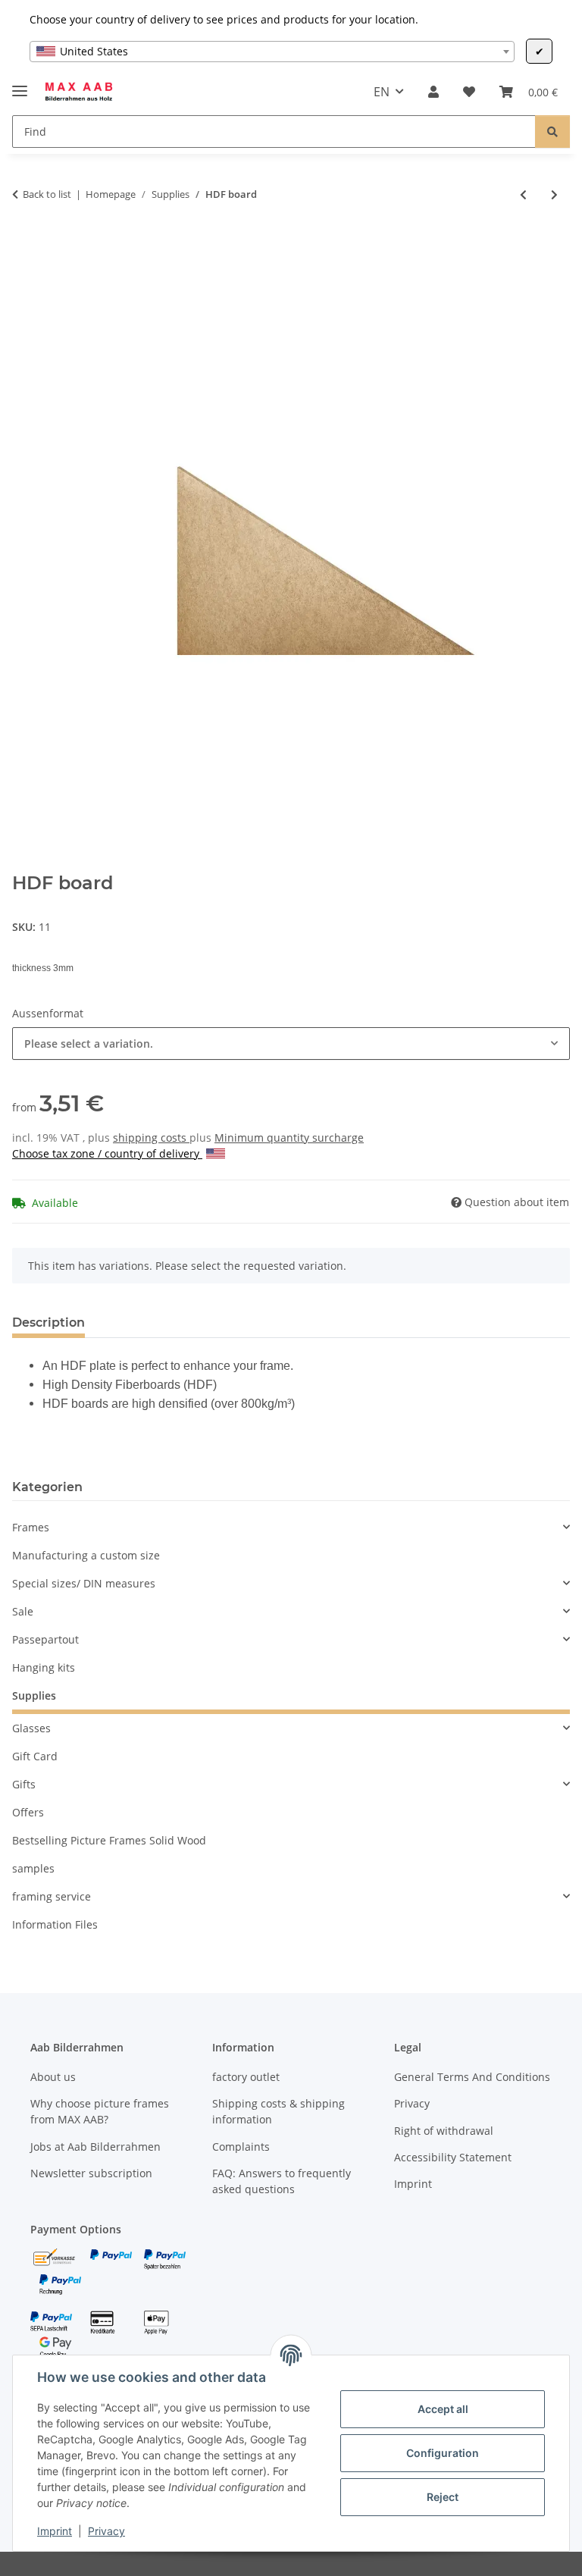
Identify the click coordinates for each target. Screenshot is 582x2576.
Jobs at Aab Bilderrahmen (95, 2147)
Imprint (55, 2531)
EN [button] (382, 92)
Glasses (31, 1728)
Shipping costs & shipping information (278, 2111)
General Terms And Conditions (472, 2077)
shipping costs (151, 1138)
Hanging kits (44, 1667)
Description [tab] (48, 1322)
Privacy (106, 2531)
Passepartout (45, 1639)
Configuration (443, 2453)
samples (33, 1868)
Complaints (241, 2147)
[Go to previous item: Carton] (523, 194)
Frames (31, 1527)
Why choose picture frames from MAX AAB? (100, 2111)
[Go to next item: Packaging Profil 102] (554, 194)
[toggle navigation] (20, 85)
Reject (443, 2497)
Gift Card (35, 1756)
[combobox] (272, 52)
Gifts (24, 1784)
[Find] (552, 132)
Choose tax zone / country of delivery (107, 1153)
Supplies (34, 1695)
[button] (433, 92)
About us (53, 2077)
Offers (28, 1812)
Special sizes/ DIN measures (84, 1583)
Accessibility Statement (453, 2157)
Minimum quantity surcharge (289, 1138)
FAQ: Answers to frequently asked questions (282, 2181)
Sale (23, 1611)
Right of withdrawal (444, 2131)
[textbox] (272, 52)
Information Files (55, 1924)
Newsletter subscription (91, 2173)
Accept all (443, 2409)
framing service (52, 1896)
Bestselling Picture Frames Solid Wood (109, 1840)
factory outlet (246, 2077)
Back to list (47, 194)
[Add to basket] (24, 244)
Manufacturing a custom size (86, 1555)
